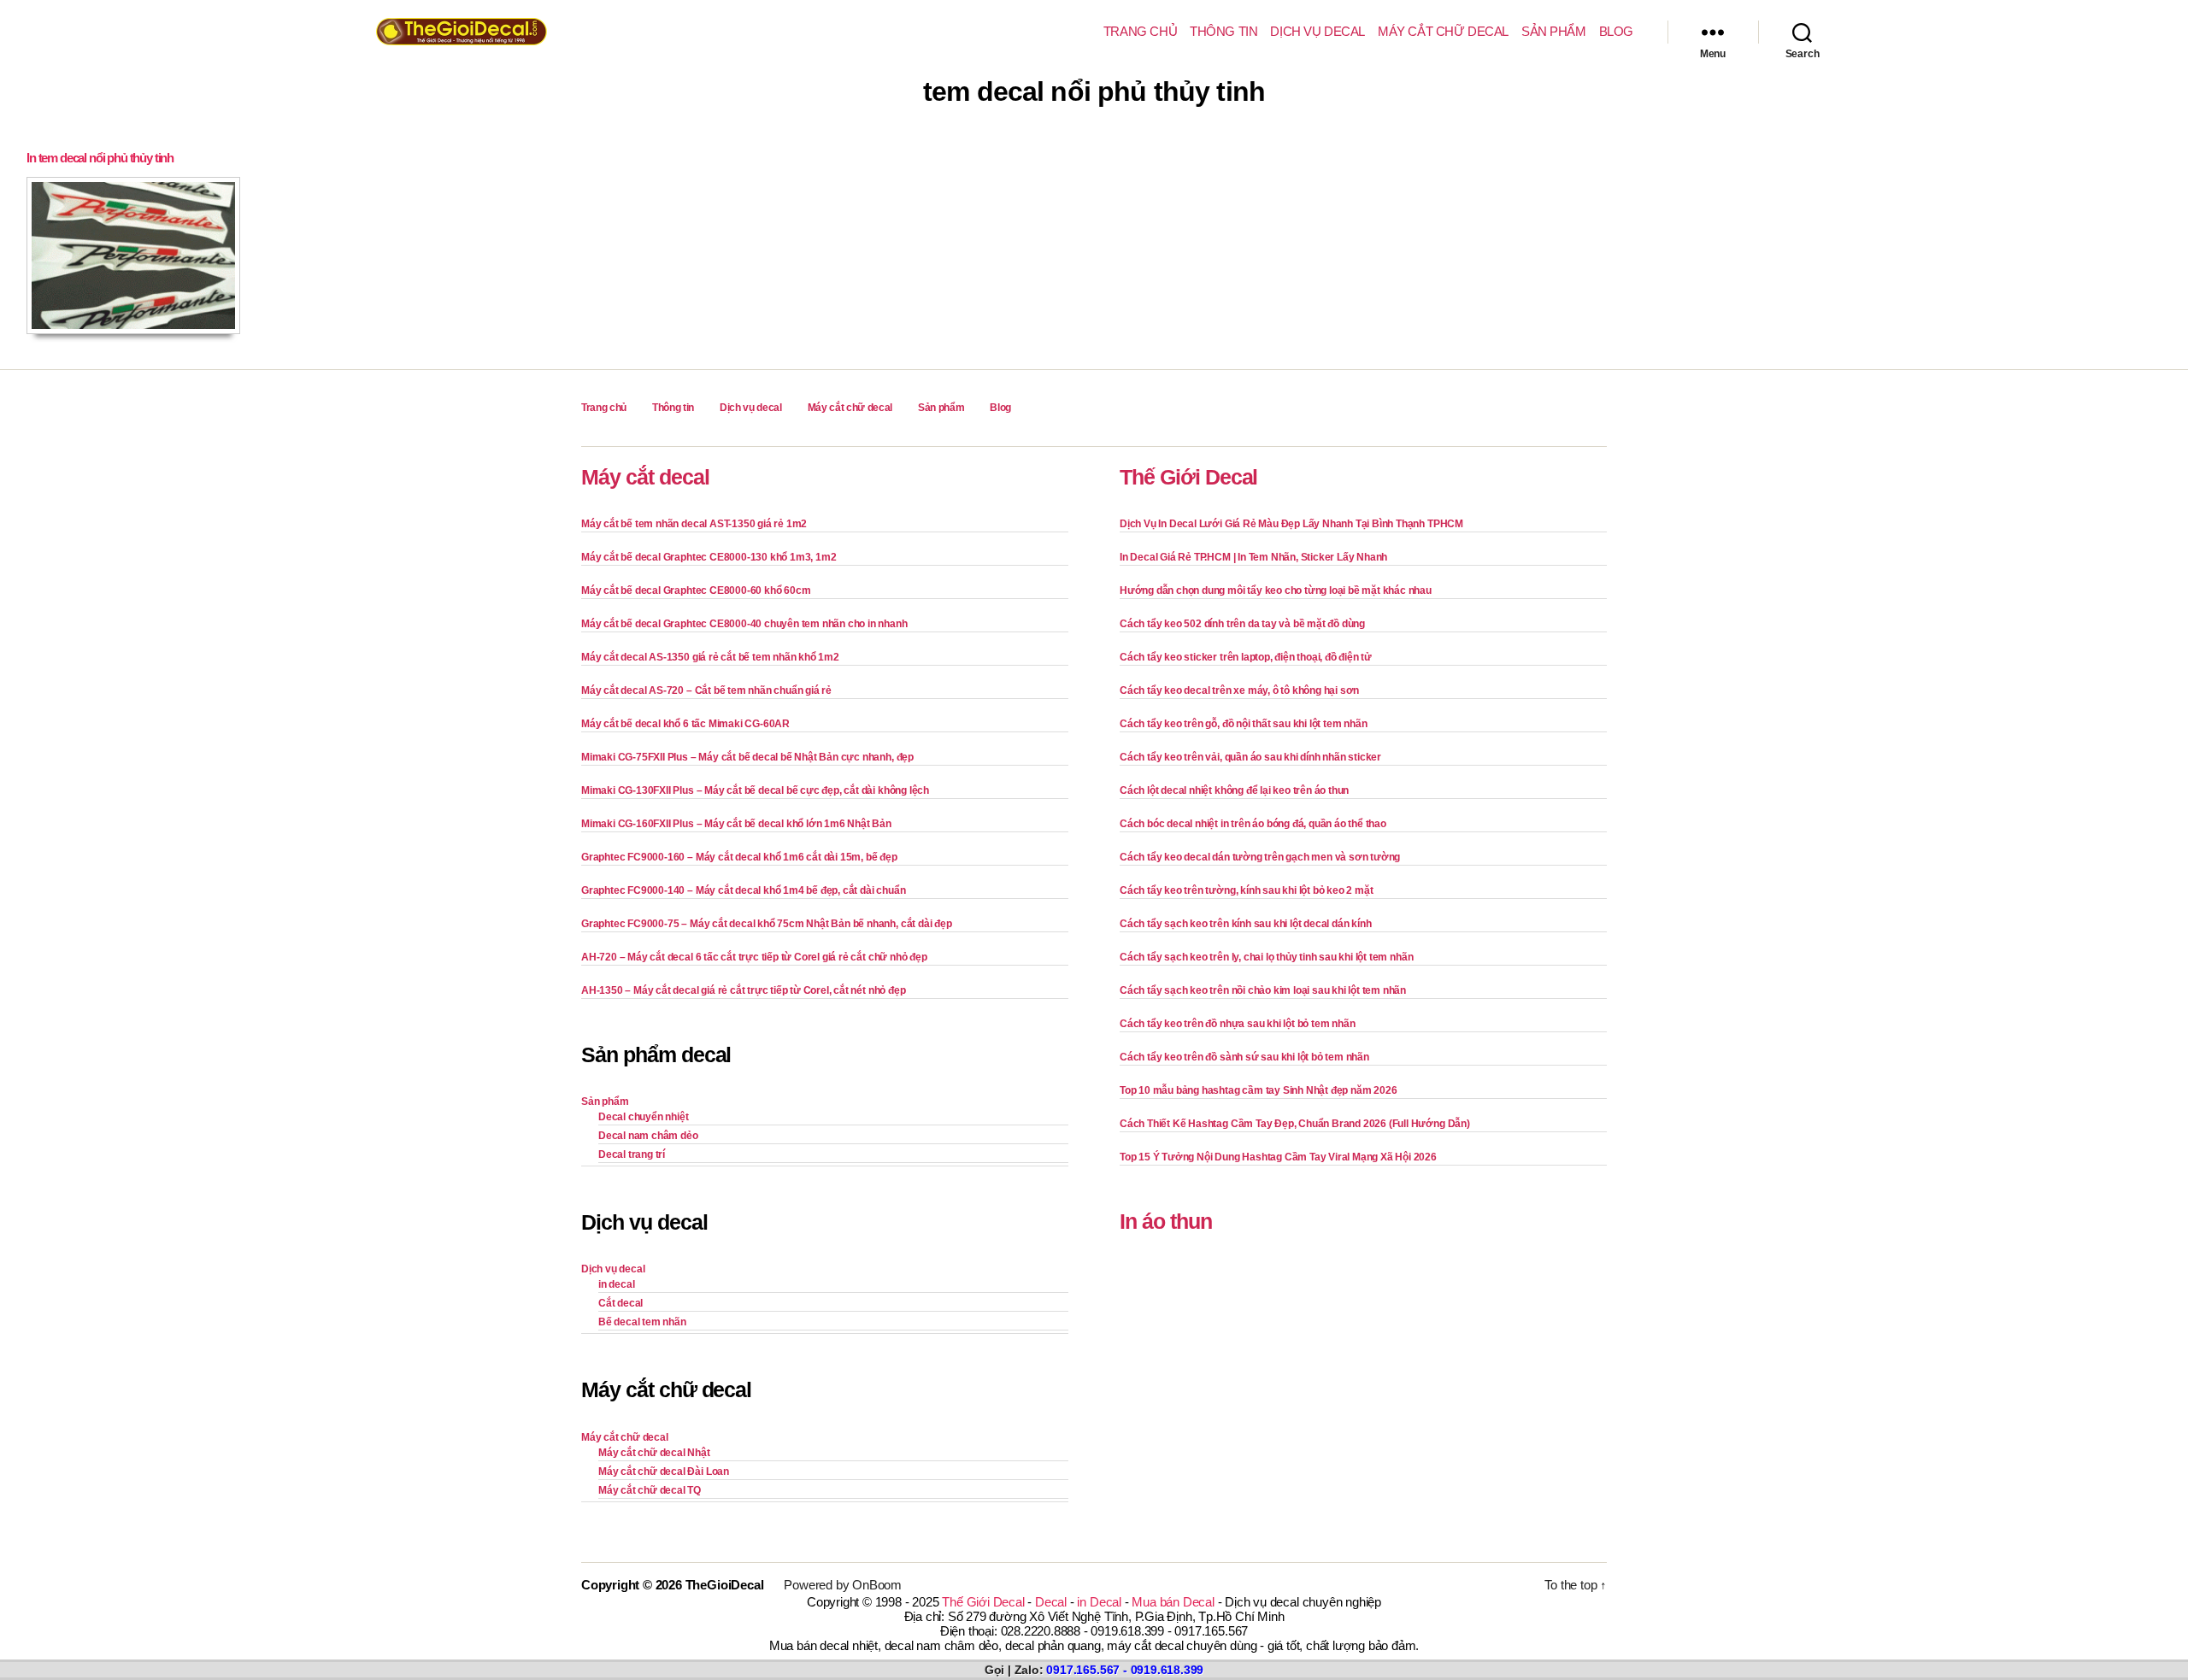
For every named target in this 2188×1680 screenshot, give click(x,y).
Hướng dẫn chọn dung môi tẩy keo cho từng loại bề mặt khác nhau (1276, 590)
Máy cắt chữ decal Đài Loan (664, 1471)
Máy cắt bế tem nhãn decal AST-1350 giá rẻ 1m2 (694, 524)
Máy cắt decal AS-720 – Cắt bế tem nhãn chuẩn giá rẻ (706, 690)
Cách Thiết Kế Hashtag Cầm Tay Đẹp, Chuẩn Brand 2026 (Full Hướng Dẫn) (1295, 1124)
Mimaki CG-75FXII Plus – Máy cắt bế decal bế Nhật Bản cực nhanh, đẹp (747, 757)
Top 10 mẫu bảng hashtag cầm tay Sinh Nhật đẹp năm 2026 (1258, 1090)
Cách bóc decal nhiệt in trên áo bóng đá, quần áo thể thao (1253, 824)
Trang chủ (1140, 31)
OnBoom (877, 1585)
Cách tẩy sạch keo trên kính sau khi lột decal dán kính (1245, 924)
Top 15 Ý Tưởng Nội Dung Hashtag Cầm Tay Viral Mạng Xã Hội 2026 (1278, 1157)
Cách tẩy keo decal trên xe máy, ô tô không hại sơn (1239, 690)
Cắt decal (621, 1303)
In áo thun (1166, 1221)
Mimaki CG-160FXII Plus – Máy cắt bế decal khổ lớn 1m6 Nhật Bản (736, 824)
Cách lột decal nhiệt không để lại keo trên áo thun (1234, 790)
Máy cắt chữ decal (1443, 31)
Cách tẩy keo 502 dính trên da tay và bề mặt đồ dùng (1242, 624)
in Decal (1099, 1602)
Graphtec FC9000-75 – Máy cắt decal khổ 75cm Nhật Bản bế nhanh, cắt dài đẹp (767, 924)
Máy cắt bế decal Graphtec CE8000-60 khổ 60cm (696, 590)
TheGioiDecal (725, 1585)
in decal (616, 1284)
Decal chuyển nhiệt (644, 1117)
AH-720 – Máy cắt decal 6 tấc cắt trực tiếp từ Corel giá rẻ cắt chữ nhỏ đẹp (754, 957)
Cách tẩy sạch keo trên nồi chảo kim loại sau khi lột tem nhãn (1263, 990)
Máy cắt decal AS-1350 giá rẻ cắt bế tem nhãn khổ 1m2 (710, 657)
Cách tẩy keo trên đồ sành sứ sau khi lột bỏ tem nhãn (1244, 1057)
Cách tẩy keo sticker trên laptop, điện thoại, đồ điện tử (1246, 657)
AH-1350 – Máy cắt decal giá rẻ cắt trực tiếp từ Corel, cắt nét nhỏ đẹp (743, 990)
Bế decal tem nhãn (642, 1322)
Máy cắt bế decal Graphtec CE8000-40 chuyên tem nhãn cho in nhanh (744, 624)
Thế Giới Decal (1188, 477)
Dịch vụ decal (1318, 31)
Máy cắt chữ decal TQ (650, 1490)
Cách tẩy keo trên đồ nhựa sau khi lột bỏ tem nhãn (1237, 1024)
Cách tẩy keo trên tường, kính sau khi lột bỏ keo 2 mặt (1246, 890)
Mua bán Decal (1173, 1602)
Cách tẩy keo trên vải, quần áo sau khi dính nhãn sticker (1250, 757)
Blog (1616, 31)
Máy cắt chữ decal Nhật (654, 1453)
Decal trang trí (632, 1154)
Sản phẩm (1554, 31)
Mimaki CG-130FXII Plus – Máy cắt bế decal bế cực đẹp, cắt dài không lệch (755, 790)
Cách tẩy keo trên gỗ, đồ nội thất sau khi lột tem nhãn (1243, 724)
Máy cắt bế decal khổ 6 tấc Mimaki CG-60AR (685, 724)
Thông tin (1223, 31)
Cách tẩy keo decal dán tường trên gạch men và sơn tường (1260, 857)
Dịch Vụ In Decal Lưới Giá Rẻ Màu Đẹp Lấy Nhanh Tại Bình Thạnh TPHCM (1291, 524)
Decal (1051, 1602)
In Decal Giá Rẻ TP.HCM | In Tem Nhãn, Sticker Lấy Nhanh (1253, 557)
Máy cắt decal (645, 477)
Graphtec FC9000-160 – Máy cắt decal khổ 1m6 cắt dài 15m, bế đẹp (739, 857)
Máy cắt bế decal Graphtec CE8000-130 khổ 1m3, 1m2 (709, 557)
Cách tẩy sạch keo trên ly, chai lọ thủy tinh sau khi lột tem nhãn (1266, 957)
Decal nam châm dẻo (648, 1136)
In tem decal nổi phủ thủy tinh (100, 158)
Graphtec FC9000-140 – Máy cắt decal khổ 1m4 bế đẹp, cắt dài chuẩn (743, 890)
